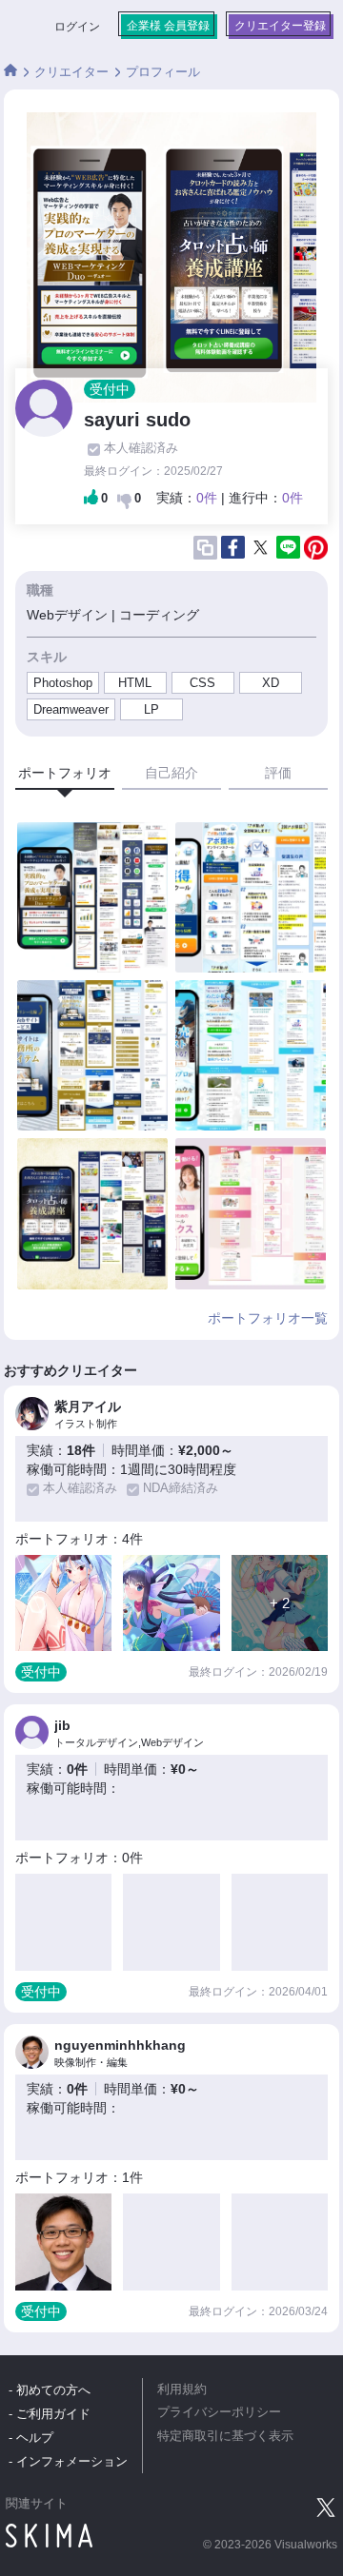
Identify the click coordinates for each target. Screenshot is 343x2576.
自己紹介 (171, 773)
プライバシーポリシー (219, 2412)
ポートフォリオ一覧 (268, 1318)
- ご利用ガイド (50, 2414)
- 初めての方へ (50, 2390)
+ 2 (280, 1603)
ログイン (77, 27)
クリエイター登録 (280, 26)
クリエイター (71, 72)
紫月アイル (88, 1406)
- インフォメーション (68, 2461)
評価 (278, 773)
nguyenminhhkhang (120, 2045)
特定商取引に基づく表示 (225, 2436)
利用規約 (182, 2389)
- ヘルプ (31, 2438)
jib (62, 1725)
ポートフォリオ (65, 773)
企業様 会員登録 (168, 26)
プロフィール (163, 72)
